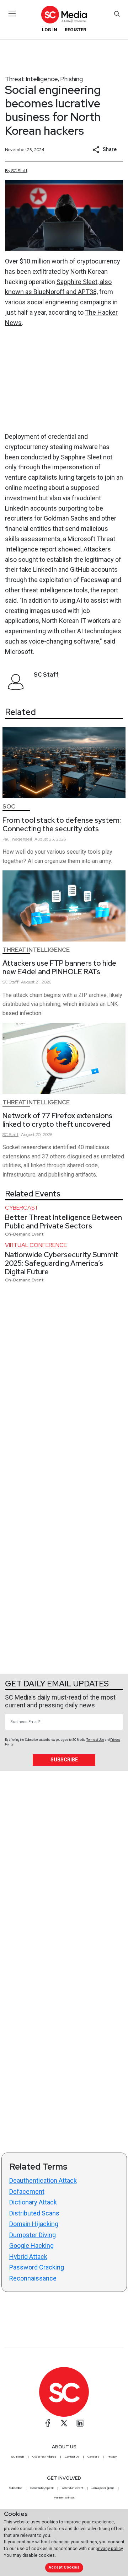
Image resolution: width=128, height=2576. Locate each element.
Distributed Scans (34, 2213)
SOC (9, 807)
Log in (50, 30)
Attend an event (73, 2488)
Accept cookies (64, 2567)
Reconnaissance (33, 2278)
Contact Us (72, 2457)
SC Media (18, 2457)
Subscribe (64, 1760)
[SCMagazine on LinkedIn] (80, 2423)
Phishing (71, 79)
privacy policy (109, 2548)
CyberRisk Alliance (44, 2457)
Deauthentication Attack (43, 2180)
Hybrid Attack (28, 2257)
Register (75, 30)
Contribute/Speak (42, 2488)
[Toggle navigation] (12, 14)
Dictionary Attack (33, 2202)
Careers (93, 2457)
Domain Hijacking (34, 2224)
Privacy (112, 2457)
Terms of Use (95, 1740)
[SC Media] (64, 14)
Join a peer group (103, 2488)
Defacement (27, 2191)
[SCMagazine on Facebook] (48, 2423)
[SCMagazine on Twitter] (64, 2423)
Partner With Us (64, 2497)
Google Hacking (31, 2246)
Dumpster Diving (33, 2235)
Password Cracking (37, 2267)
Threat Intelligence (31, 79)
